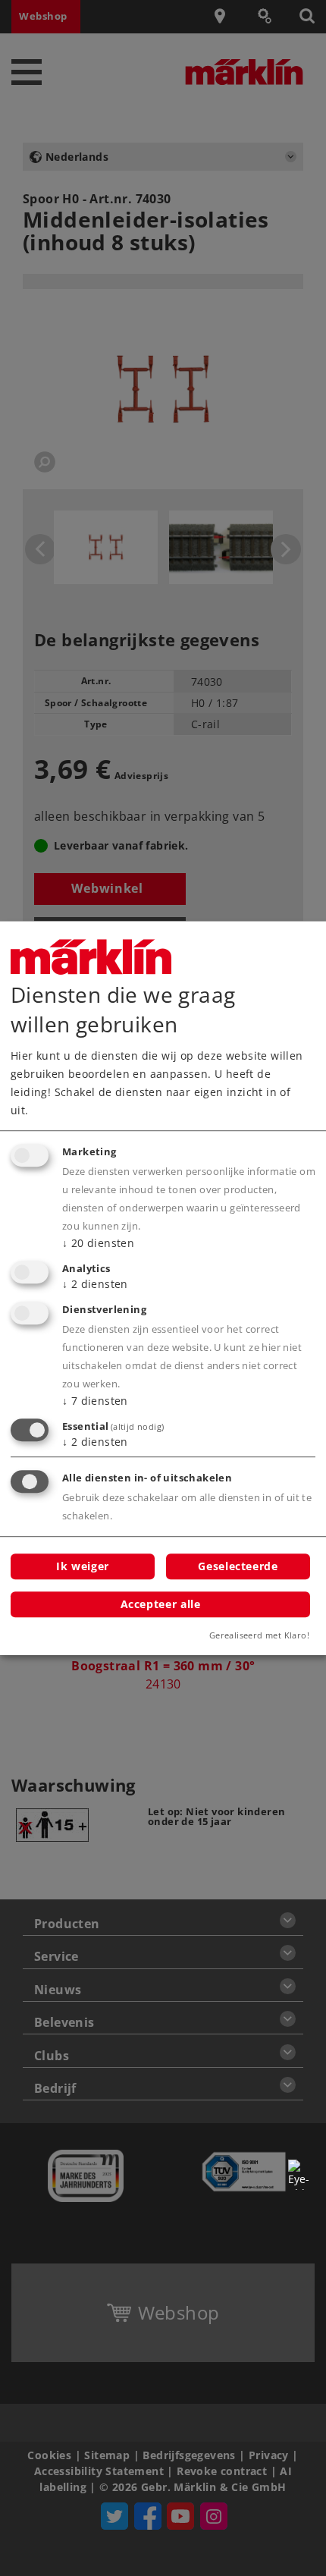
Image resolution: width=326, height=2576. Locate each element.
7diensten (95, 1401)
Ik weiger (83, 1566)
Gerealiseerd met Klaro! (259, 1635)
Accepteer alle (161, 1604)
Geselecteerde (238, 1566)
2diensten (95, 1284)
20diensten (98, 1243)
